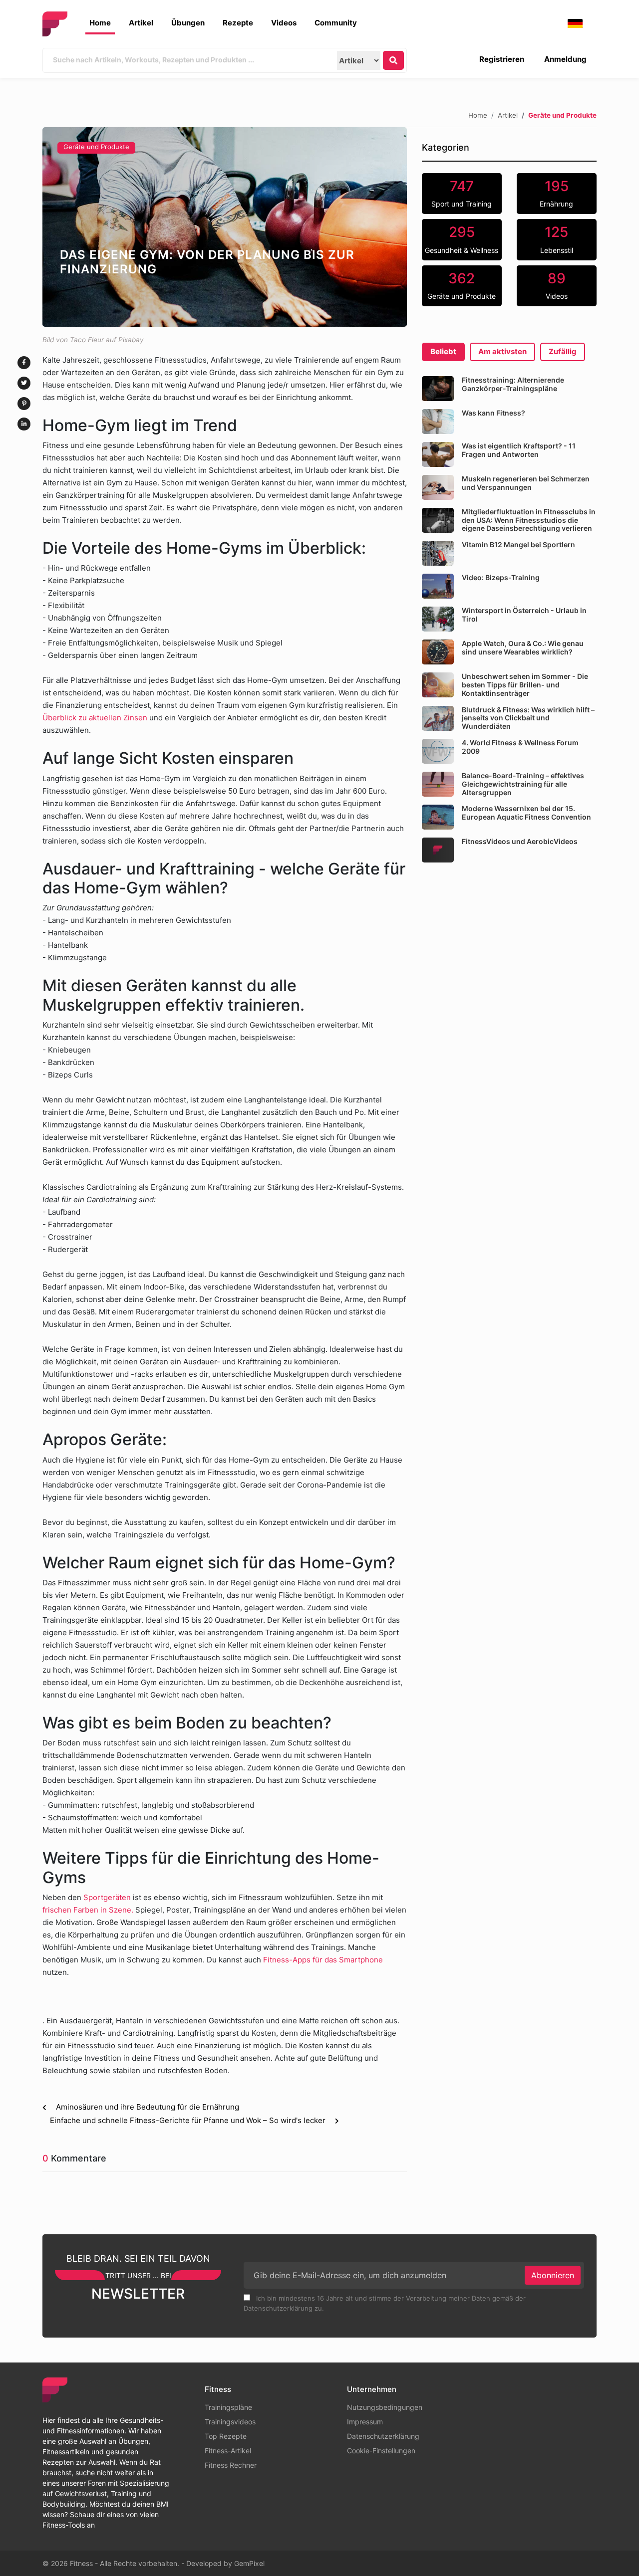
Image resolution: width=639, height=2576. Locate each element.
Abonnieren (553, 2275)
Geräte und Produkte (96, 147)
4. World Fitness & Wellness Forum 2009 (520, 747)
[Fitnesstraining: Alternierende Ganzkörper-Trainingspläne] (438, 389)
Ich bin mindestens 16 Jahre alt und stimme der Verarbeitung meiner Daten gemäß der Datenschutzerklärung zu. (385, 2303)
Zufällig (563, 351)
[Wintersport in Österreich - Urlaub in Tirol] (438, 619)
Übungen (188, 23)
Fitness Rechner (231, 2465)
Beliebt (443, 351)
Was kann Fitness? (493, 413)
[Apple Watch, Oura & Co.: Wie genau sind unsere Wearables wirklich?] (438, 652)
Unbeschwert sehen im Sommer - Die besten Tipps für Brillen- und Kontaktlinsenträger (525, 685)
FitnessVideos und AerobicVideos (520, 841)
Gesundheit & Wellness (462, 239)
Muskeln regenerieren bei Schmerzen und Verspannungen (526, 483)
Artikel (141, 23)
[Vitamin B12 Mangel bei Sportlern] (438, 553)
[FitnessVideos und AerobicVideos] (438, 850)
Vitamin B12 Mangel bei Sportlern (518, 544)
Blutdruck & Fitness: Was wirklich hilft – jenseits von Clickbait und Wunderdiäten (528, 718)
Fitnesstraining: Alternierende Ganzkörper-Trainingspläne (513, 384)
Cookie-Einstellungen (381, 2451)
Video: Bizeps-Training (501, 577)
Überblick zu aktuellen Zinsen (95, 718)
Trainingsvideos (230, 2422)
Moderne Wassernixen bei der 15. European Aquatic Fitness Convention (526, 813)
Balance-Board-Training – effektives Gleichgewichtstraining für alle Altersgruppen (523, 784)
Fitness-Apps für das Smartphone (323, 1960)
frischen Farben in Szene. (89, 1910)
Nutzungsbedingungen (385, 2407)
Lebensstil (557, 239)
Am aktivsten (502, 351)
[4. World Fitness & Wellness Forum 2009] (438, 751)
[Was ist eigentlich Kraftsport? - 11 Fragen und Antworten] (438, 454)
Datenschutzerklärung (383, 2436)
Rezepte (238, 23)
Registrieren (502, 59)
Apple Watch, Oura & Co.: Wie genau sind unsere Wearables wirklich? (523, 647)
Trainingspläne (228, 2407)
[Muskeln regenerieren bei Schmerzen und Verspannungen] (438, 487)
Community (336, 23)
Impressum (365, 2422)
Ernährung (556, 193)
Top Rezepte (226, 2436)
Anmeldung (565, 59)
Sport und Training (462, 193)
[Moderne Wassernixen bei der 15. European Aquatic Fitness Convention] (438, 817)
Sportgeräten (107, 1897)
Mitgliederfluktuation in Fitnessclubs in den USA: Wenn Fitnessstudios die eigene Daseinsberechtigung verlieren (529, 520)
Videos (284, 23)
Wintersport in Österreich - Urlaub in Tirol (524, 615)
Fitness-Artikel (228, 2451)
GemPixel (249, 2563)
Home (100, 23)
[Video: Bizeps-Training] (438, 586)
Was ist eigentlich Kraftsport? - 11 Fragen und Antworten (519, 450)
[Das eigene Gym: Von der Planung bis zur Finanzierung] (225, 227)
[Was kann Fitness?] (438, 422)
